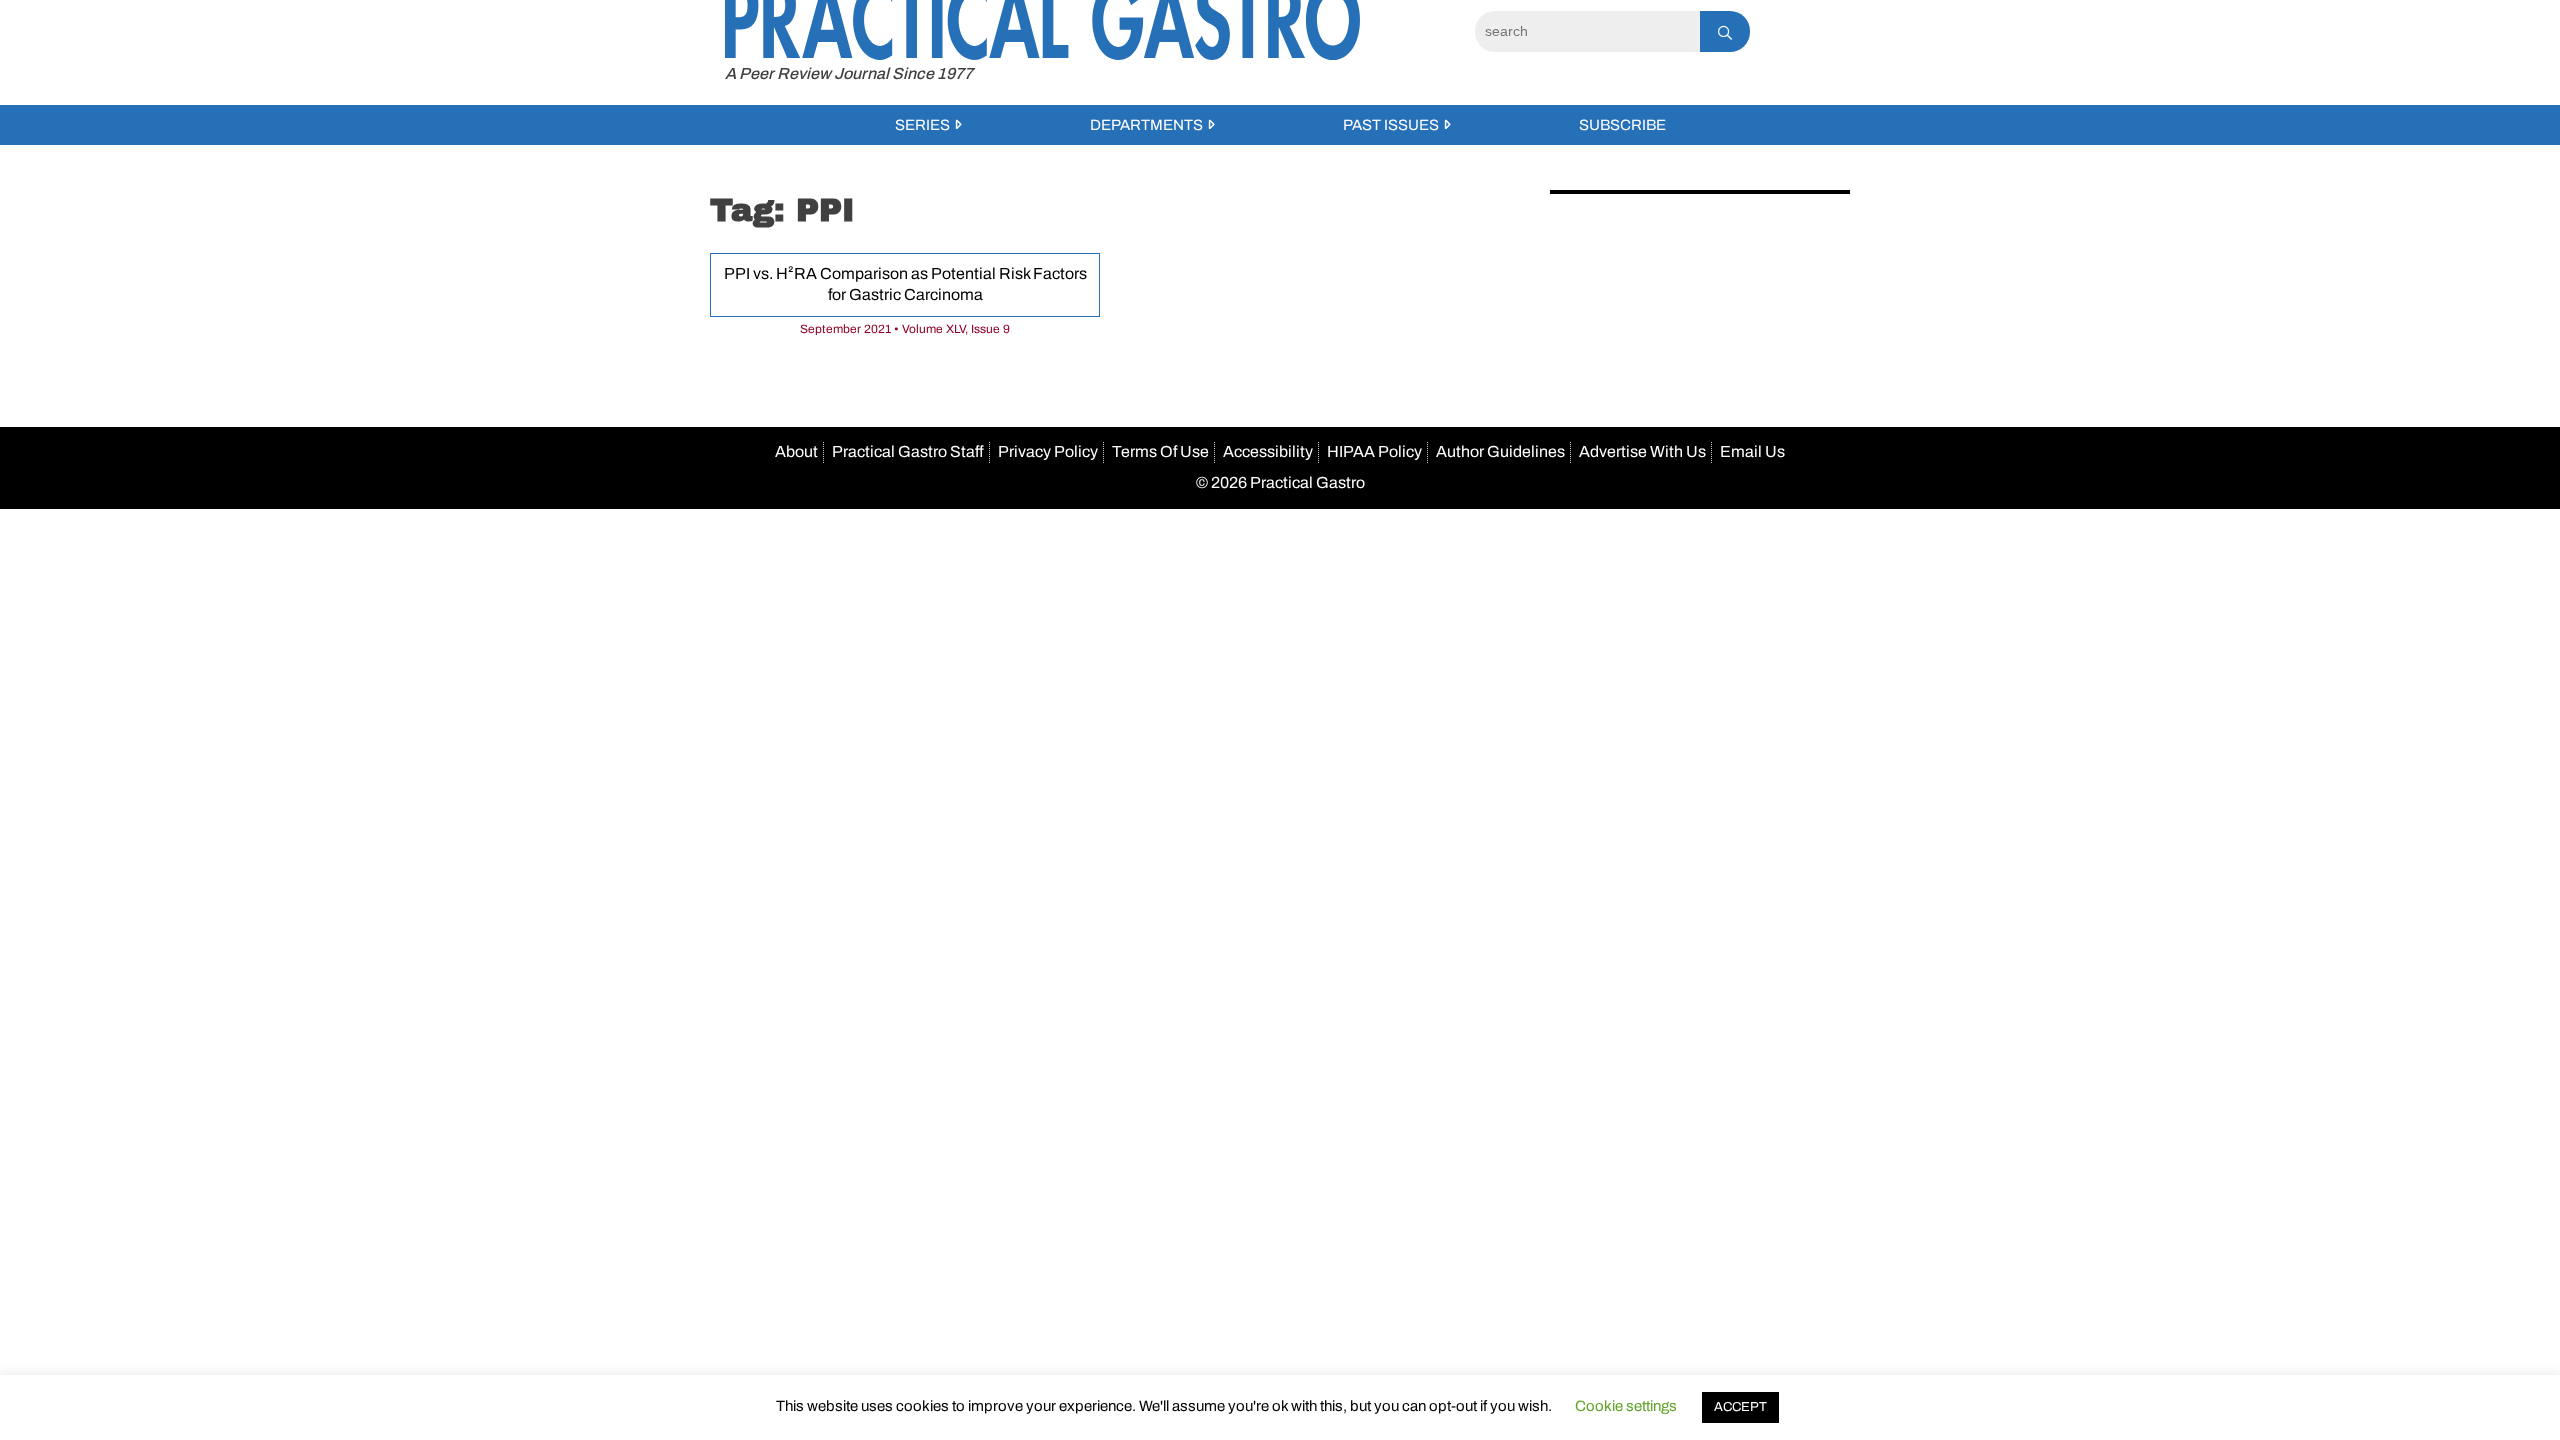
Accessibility (1268, 451)
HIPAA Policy (1374, 451)
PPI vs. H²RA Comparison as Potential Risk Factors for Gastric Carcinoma (905, 284)
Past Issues (1391, 125)
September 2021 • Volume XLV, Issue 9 (905, 329)
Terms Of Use (1160, 451)
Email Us (1752, 451)
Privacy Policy (1048, 451)
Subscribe (1622, 125)
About (796, 451)
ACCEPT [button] (1740, 1407)
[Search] (1725, 31)
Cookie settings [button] (1626, 1406)
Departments (1146, 125)
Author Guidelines (1500, 451)
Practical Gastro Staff (908, 451)
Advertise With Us (1642, 451)
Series (922, 125)
